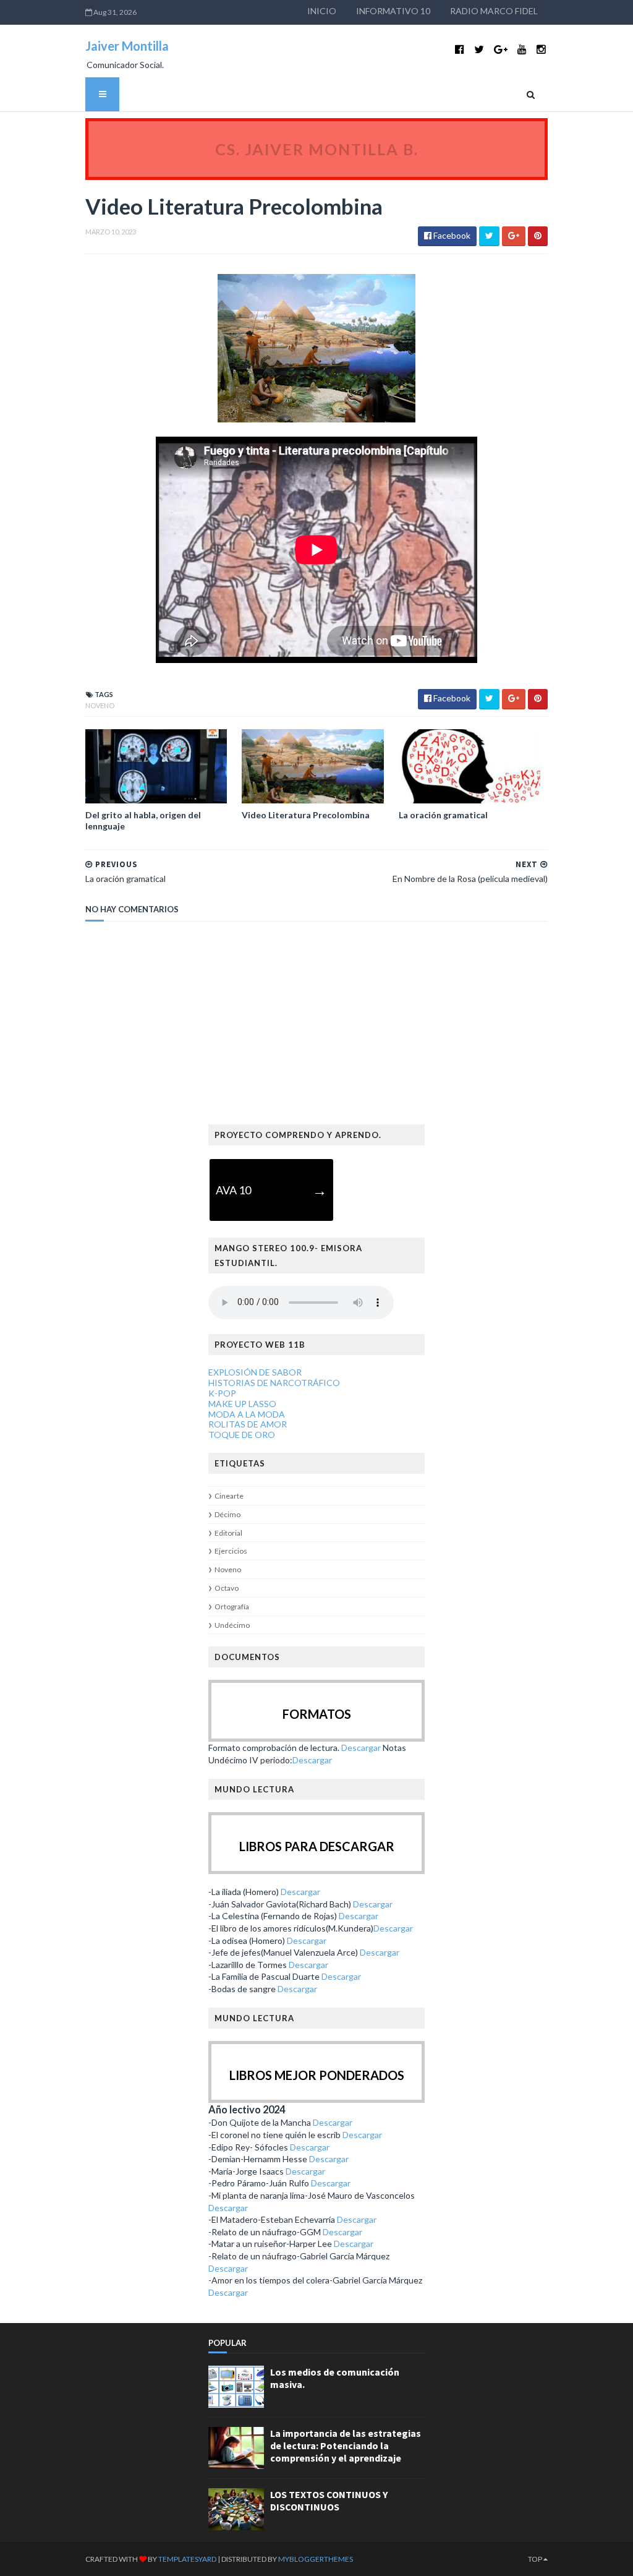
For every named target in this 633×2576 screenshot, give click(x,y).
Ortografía (232, 1607)
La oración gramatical (443, 815)
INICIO (322, 11)
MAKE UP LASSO (242, 1404)
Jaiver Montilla (127, 46)
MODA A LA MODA (247, 1414)
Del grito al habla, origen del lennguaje (143, 820)
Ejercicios (231, 1551)
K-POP (222, 1393)
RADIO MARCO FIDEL (494, 11)
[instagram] (541, 49)
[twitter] (479, 49)
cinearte (229, 1496)
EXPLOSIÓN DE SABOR (255, 1372)
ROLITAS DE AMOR (248, 1424)
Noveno (100, 705)
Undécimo (232, 1625)
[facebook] (460, 49)
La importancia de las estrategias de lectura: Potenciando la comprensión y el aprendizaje (346, 2445)
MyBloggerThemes (316, 2559)
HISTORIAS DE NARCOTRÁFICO (274, 1383)
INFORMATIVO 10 (393, 11)
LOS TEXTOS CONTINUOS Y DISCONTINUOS (329, 2501)
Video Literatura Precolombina (306, 815)
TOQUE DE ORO (242, 1435)
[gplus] (501, 49)
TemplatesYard (187, 2559)
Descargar (361, 1748)
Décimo (227, 1514)
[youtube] (522, 49)
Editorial (228, 1533)
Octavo (227, 1588)
